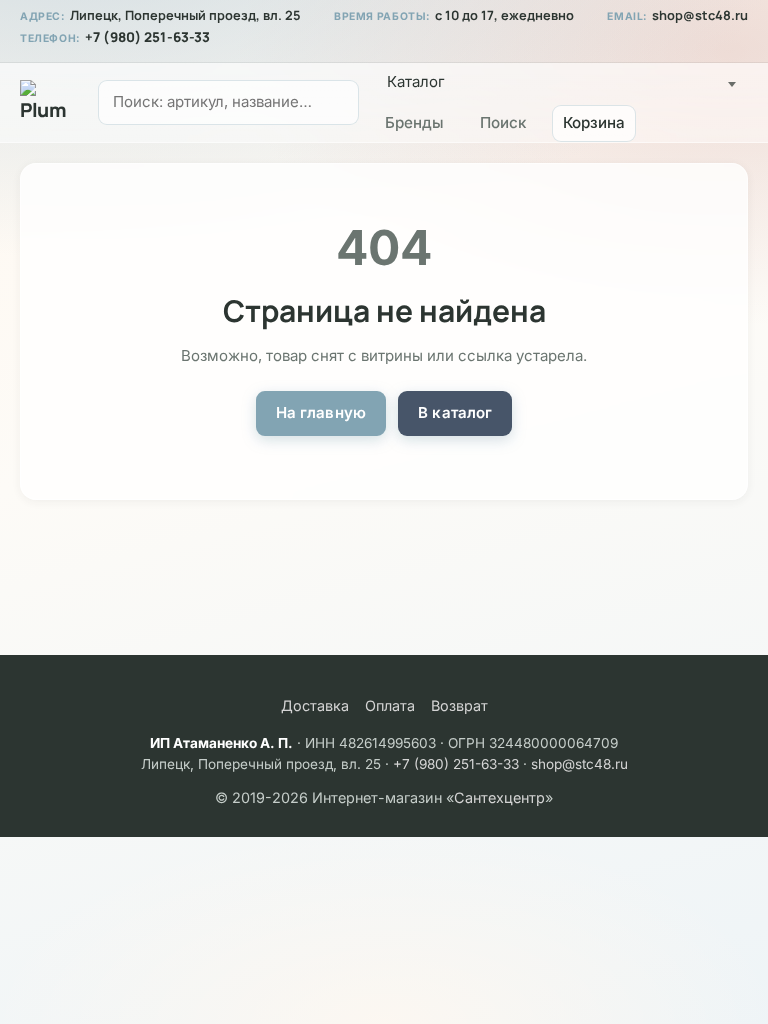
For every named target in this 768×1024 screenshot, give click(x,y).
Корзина (594, 122)
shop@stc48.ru (700, 15)
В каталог (455, 412)
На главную (321, 412)
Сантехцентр (499, 797)
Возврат (459, 705)
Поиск (503, 122)
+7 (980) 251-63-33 (147, 37)
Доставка (315, 705)
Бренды (414, 122)
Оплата (390, 705)
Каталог (416, 81)
